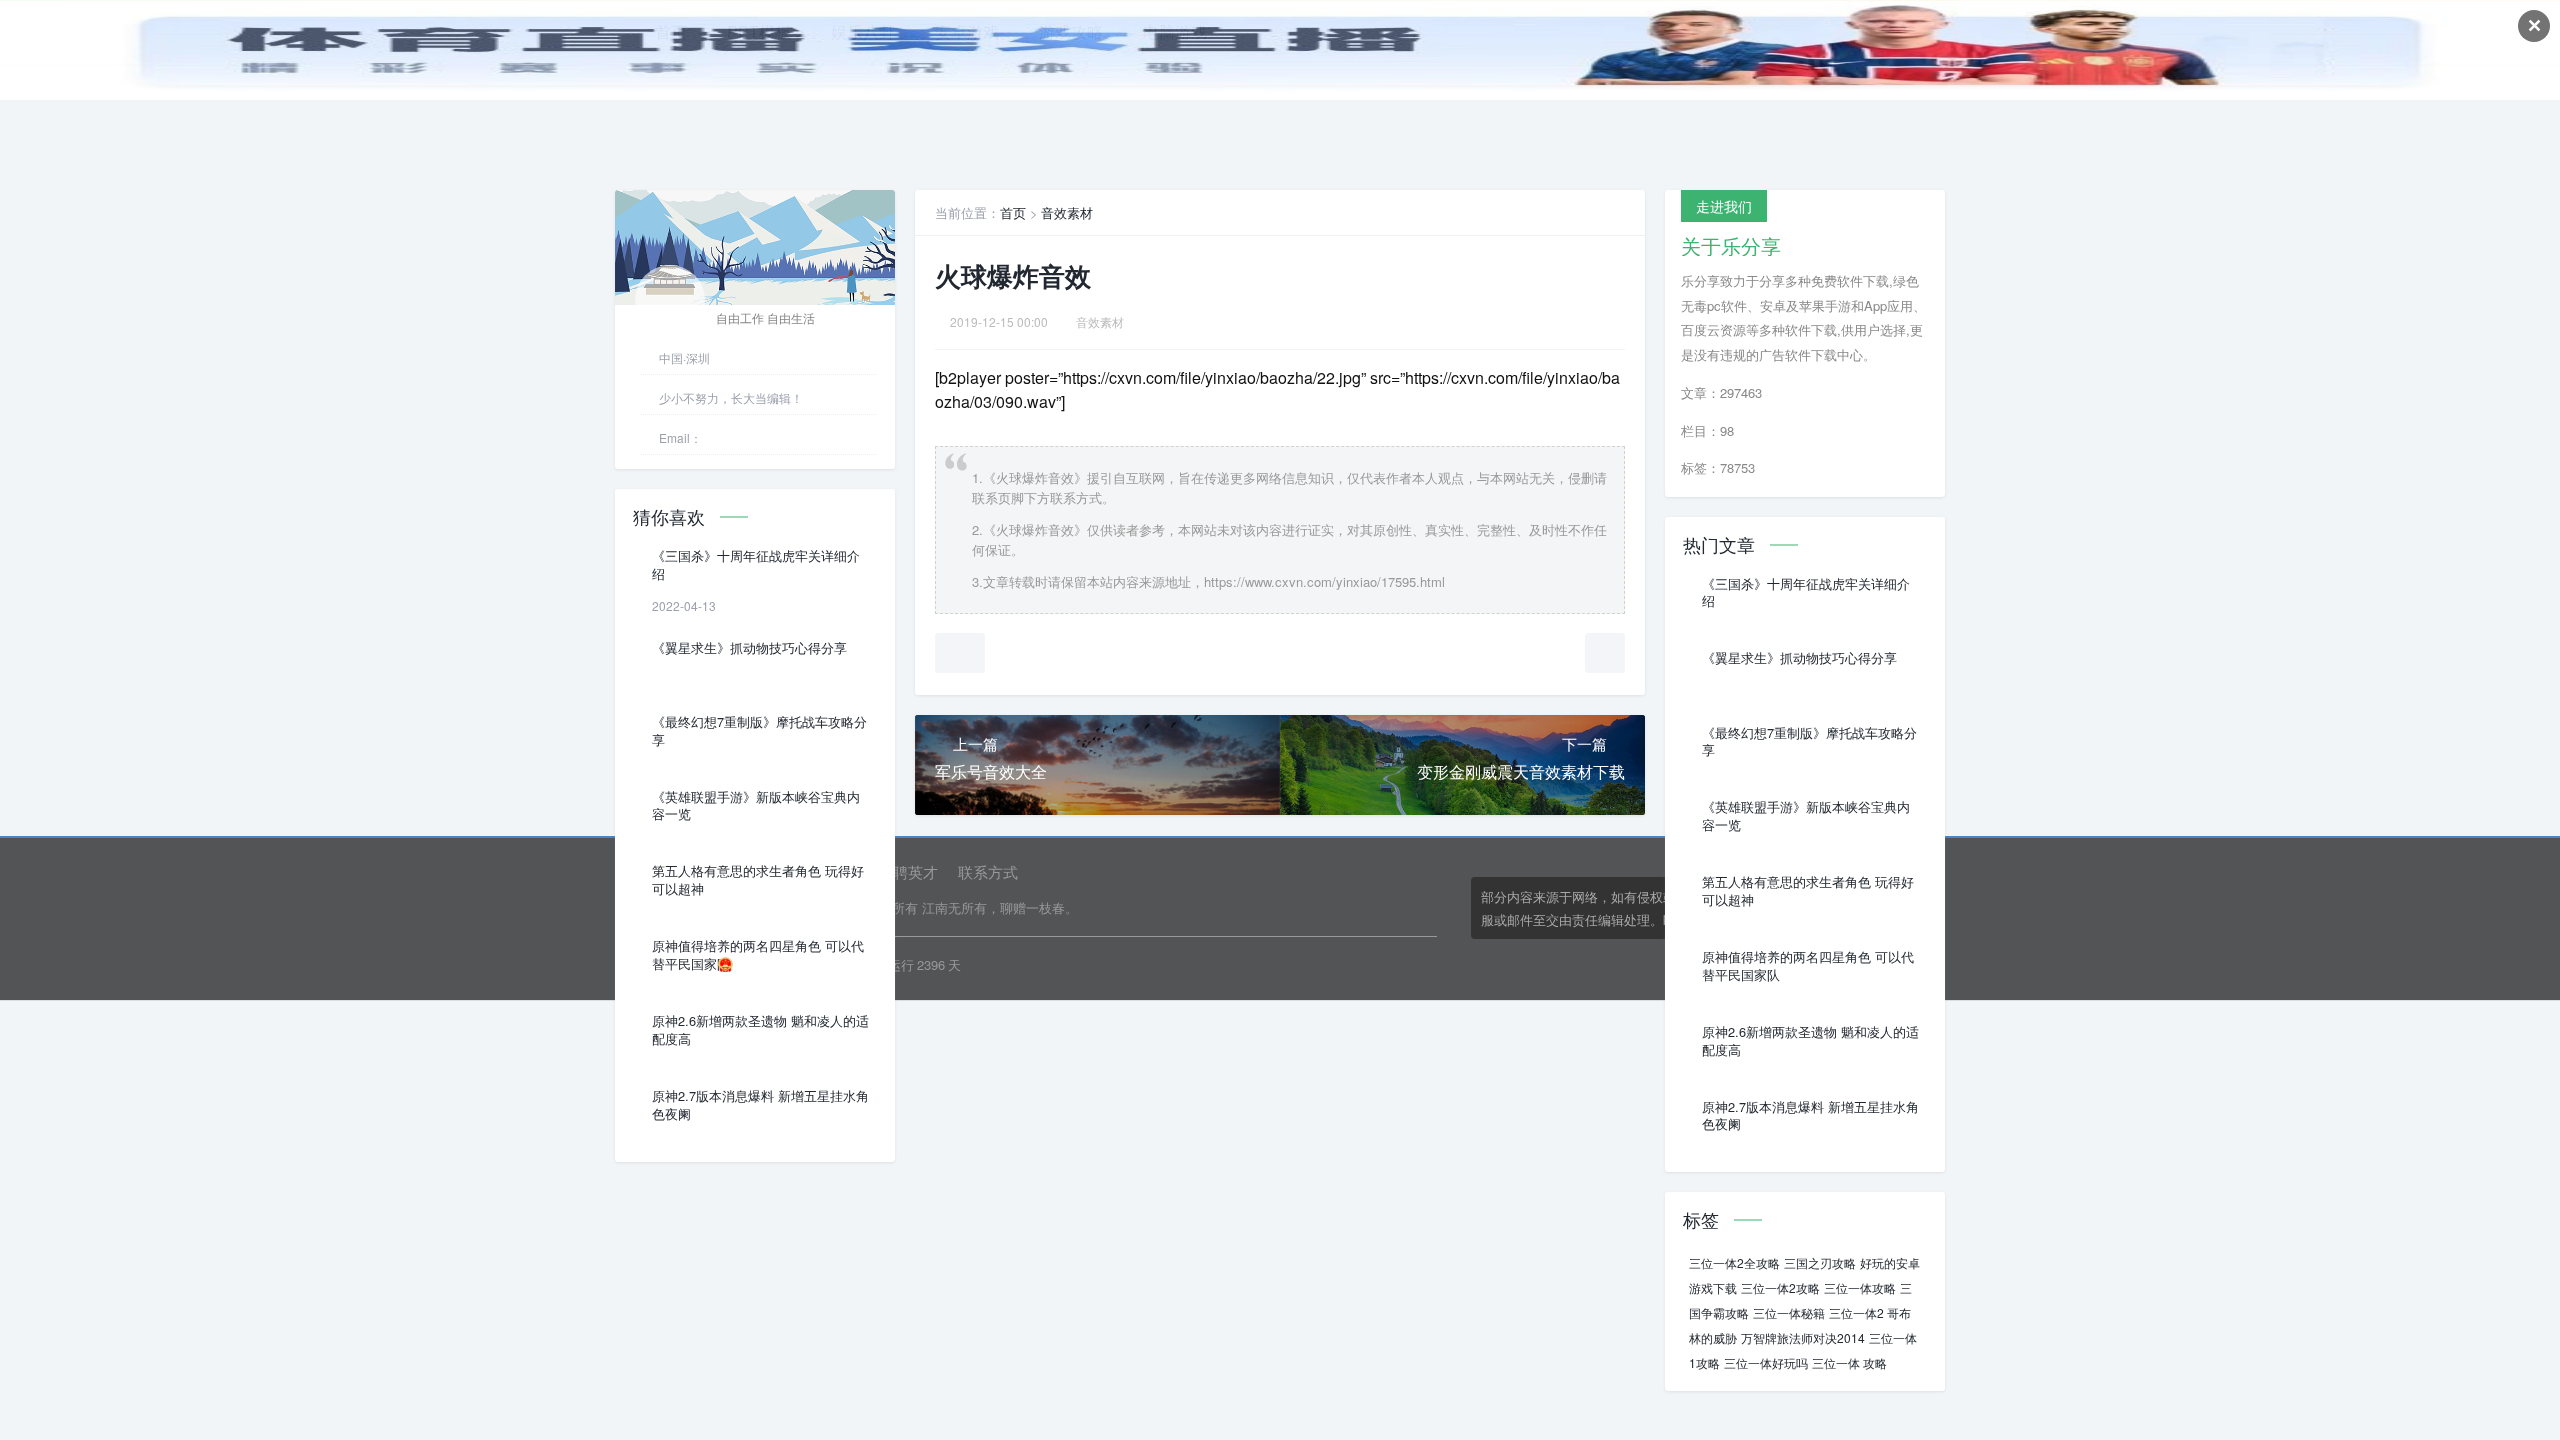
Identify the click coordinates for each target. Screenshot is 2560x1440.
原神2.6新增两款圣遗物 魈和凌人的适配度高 (760, 1030)
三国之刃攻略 (1820, 1262)
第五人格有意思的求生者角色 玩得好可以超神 (758, 880)
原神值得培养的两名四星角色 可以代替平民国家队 (758, 955)
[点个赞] (960, 653)
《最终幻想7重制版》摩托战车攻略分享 (759, 731)
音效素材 (1067, 212)
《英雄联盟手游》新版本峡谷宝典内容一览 (756, 806)
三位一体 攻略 (1849, 1362)
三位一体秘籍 (1789, 1312)
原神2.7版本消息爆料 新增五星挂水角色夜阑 (760, 1105)
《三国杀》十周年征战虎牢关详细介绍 (756, 565)
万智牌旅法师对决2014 (1803, 1337)
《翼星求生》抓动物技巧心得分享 (749, 648)
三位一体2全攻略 (1734, 1262)
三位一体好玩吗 (1766, 1362)
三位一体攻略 (1860, 1287)
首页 (1013, 212)
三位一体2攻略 (1780, 1287)
